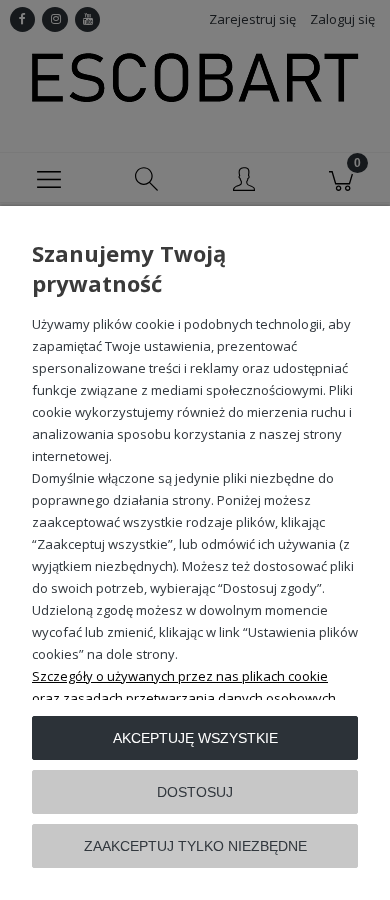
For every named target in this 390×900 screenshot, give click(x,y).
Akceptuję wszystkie (195, 738)
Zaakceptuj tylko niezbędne (195, 846)
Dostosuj (195, 792)
